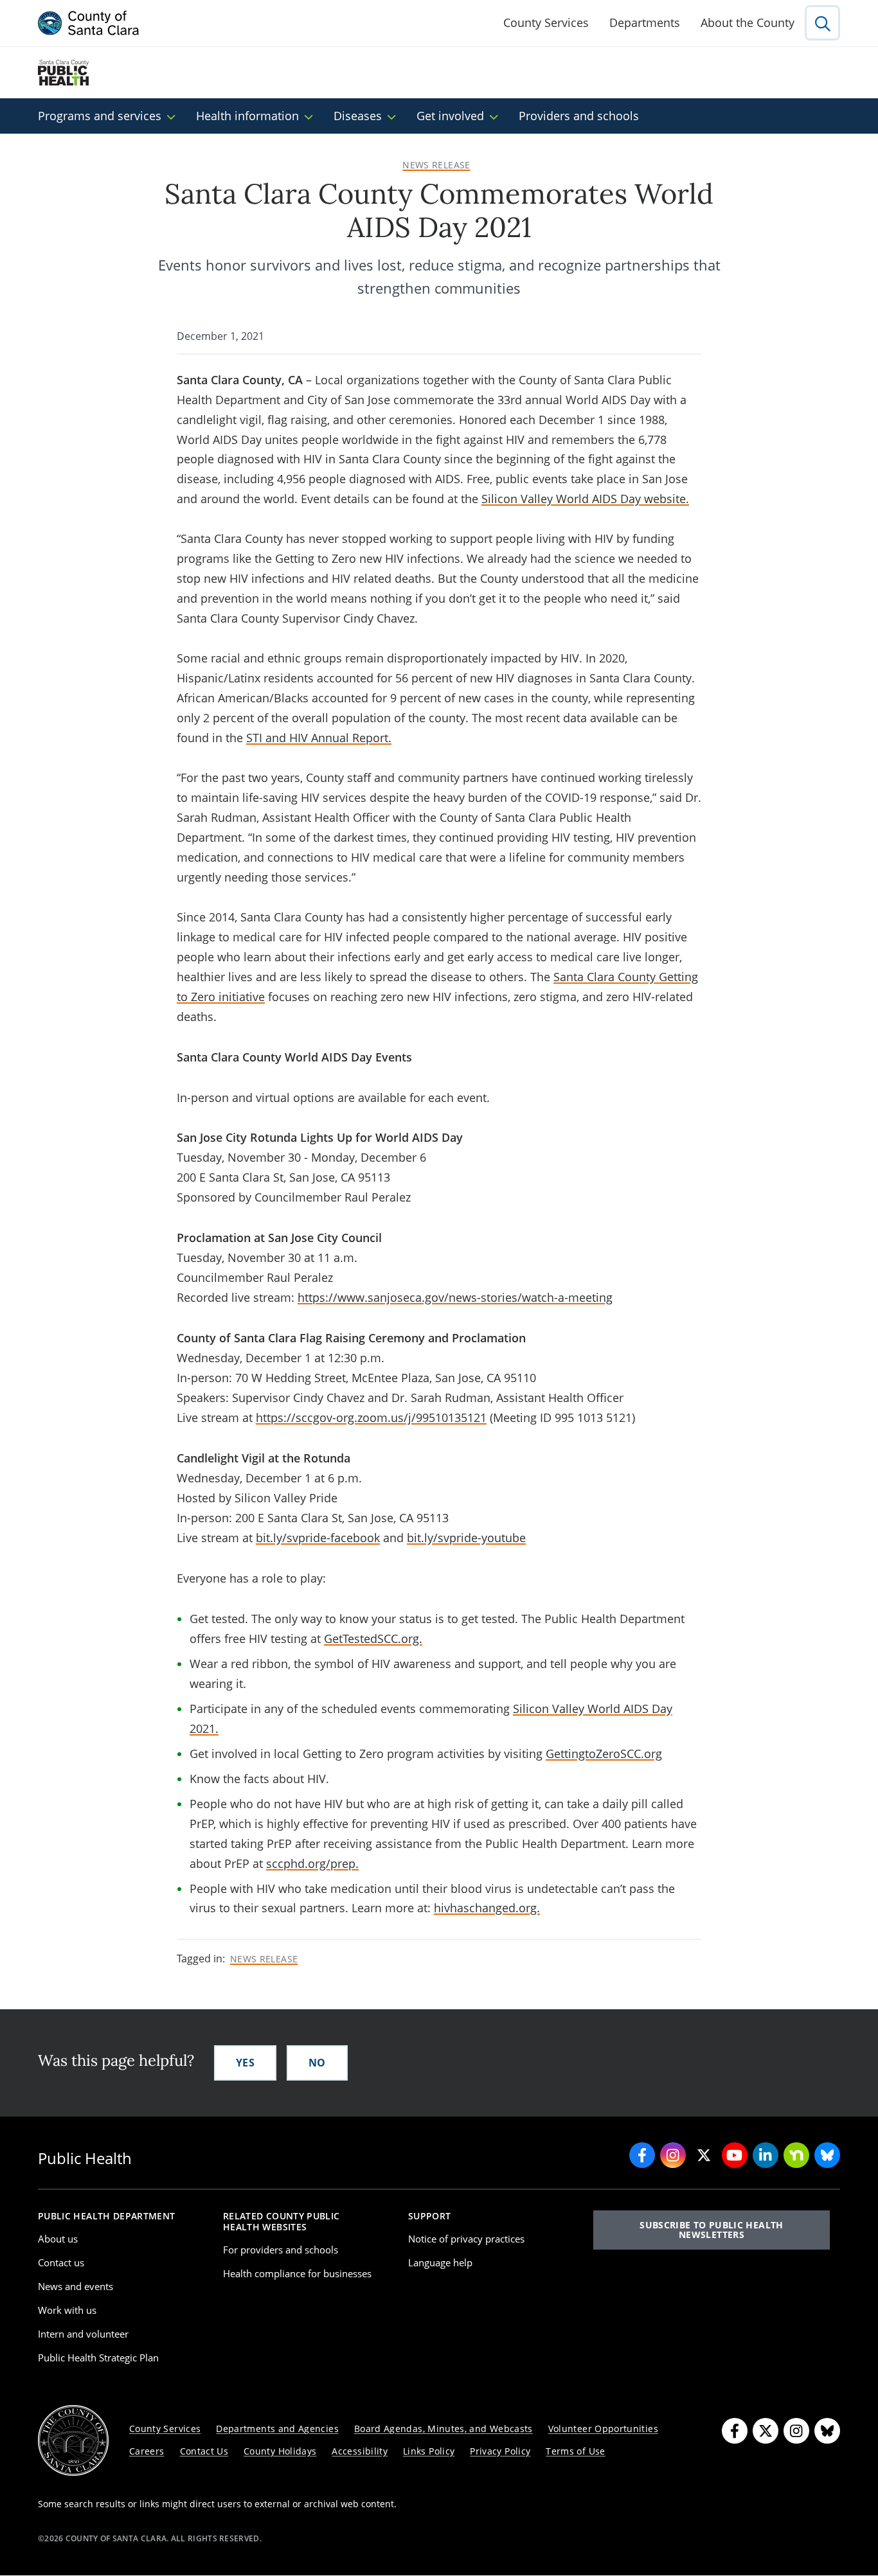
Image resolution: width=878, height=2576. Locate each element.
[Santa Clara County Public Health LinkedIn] (766, 2155)
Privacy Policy (500, 2451)
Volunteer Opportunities (603, 2429)
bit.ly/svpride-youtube (466, 1538)
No (317, 2063)
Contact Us (204, 2451)
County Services (546, 22)
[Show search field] (822, 23)
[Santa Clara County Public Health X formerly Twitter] (704, 2155)
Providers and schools (579, 116)
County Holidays (280, 2451)
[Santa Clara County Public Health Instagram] (673, 2155)
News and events (76, 2286)
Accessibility (360, 2451)
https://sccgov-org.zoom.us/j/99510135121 (371, 1417)
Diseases (358, 116)
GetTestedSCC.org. (373, 1639)
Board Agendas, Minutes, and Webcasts (443, 2429)
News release (436, 165)
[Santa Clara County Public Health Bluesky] (827, 2155)
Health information (247, 116)
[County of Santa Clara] (89, 23)
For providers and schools (281, 2250)
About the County (748, 22)
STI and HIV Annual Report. (319, 738)
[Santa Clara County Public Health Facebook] (642, 2155)
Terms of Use (575, 2451)
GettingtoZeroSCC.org (604, 1754)
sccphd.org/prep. (312, 1863)
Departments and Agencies (277, 2429)
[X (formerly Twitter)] (766, 2431)
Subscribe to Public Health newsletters (711, 2229)
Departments (645, 22)
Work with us (67, 2310)
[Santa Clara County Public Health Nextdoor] (796, 2155)
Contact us (61, 2262)
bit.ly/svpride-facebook (318, 1538)
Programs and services (100, 116)
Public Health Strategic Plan (98, 2358)
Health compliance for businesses (297, 2273)
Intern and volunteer (83, 2334)
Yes (245, 2063)
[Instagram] (796, 2431)
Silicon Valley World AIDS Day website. (585, 499)
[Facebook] (735, 2431)
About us (58, 2239)
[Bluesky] (827, 2431)
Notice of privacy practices (466, 2239)
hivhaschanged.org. (487, 1908)
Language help (440, 2262)
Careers (147, 2451)
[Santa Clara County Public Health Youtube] (735, 2155)
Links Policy (429, 2451)
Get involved (450, 116)
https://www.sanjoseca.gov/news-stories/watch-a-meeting (455, 1297)
